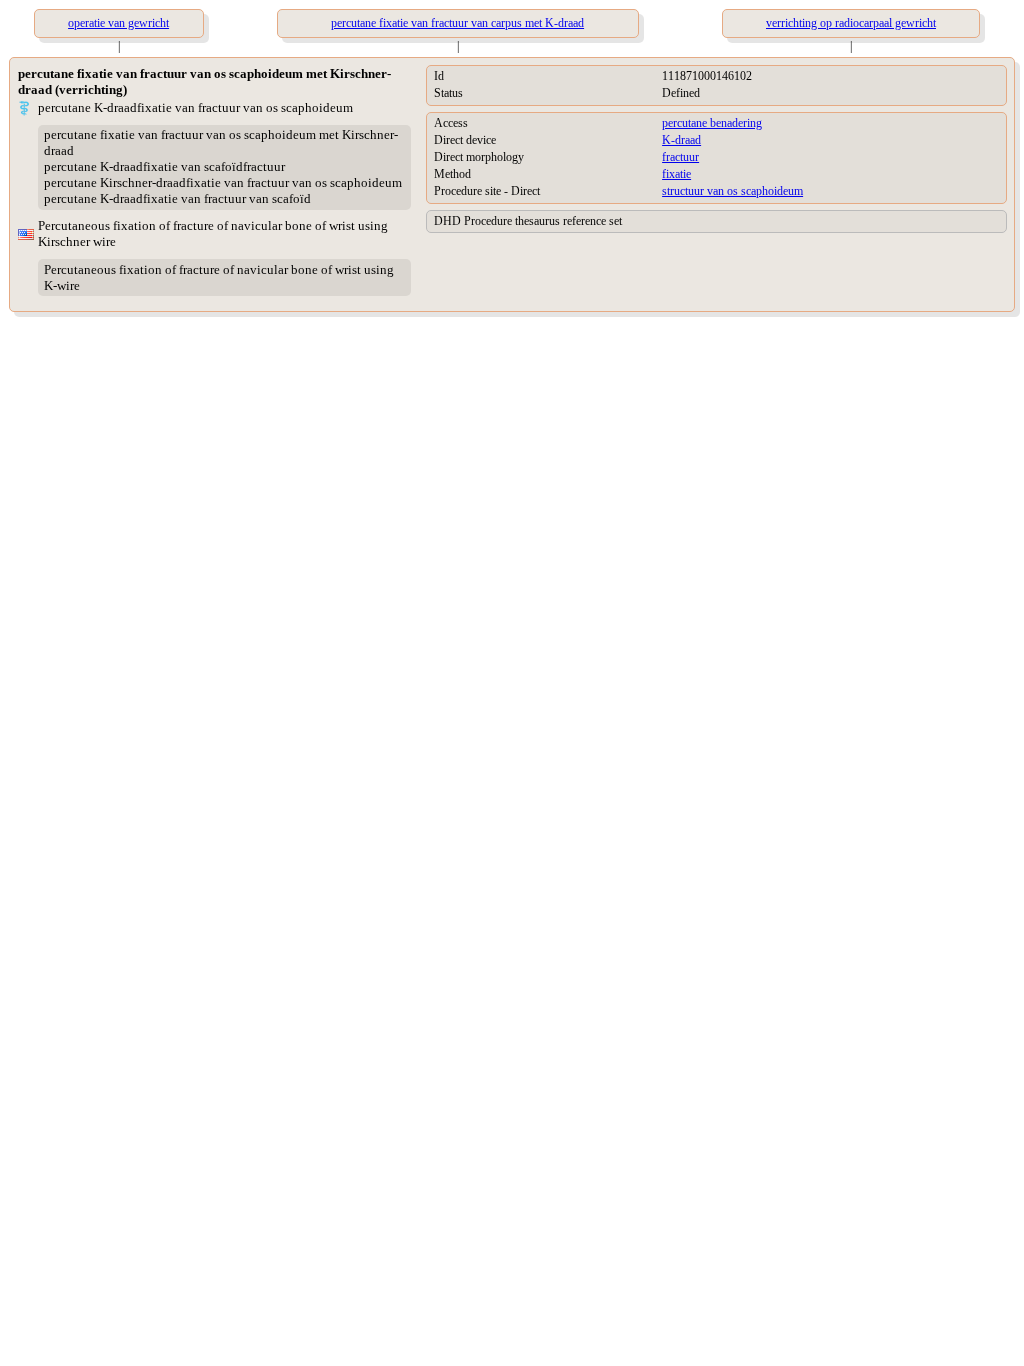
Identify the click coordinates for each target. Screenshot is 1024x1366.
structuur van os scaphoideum (732, 191)
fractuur (680, 157)
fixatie (676, 174)
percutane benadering (712, 123)
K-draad (681, 140)
